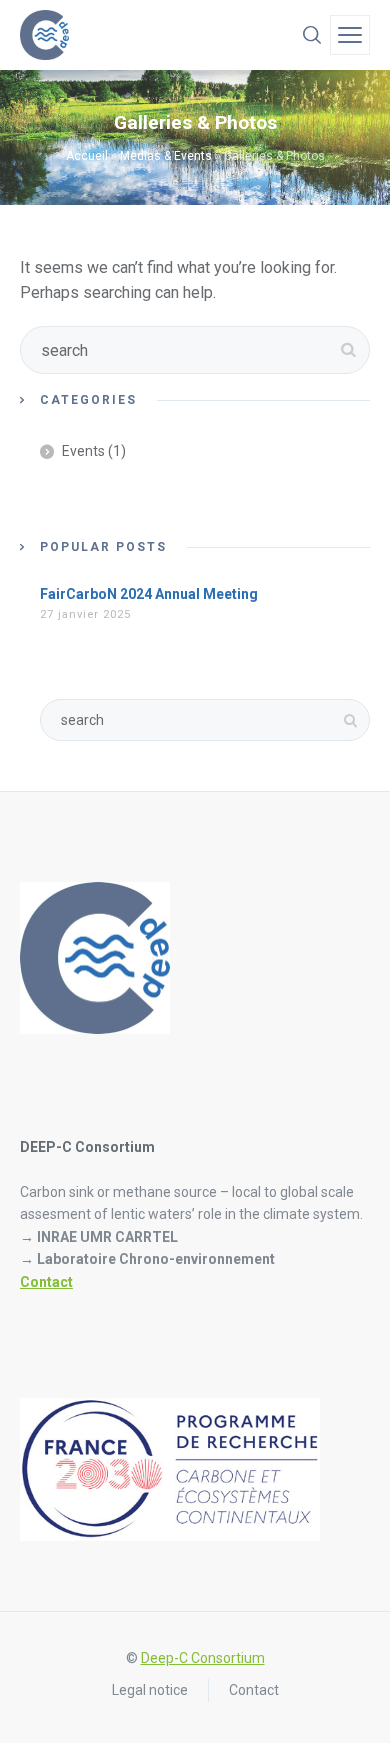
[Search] (312, 35)
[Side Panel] (350, 35)
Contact (46, 1282)
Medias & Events (166, 156)
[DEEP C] (44, 35)
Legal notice (150, 1690)
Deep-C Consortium (203, 1658)
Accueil (87, 156)
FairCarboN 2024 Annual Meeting (149, 594)
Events (83, 451)
